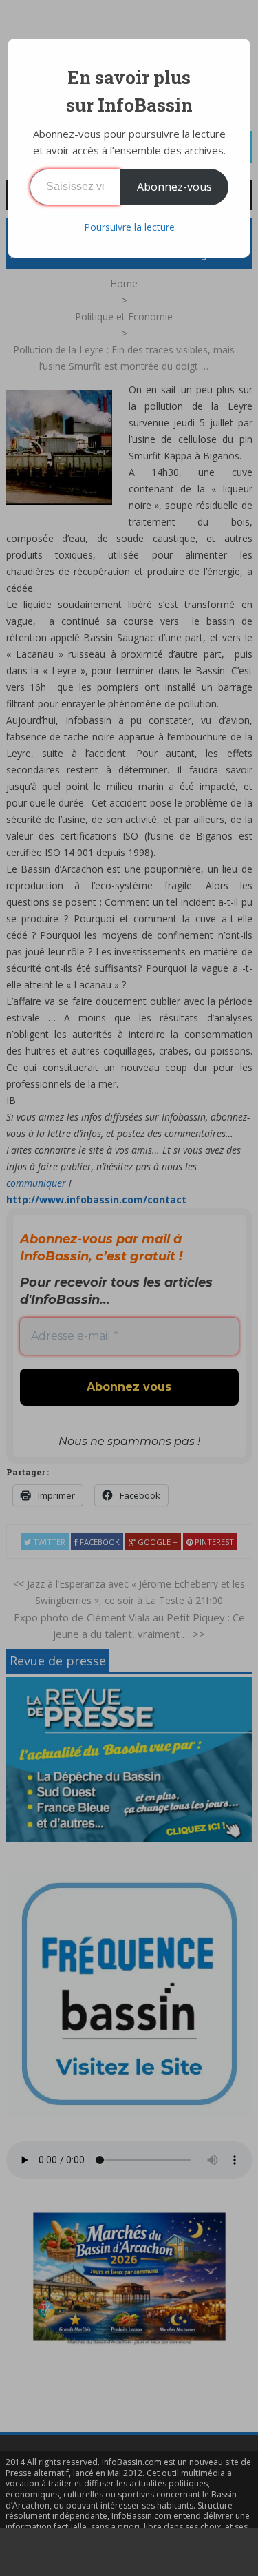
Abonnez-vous (174, 187)
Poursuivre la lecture (129, 227)
